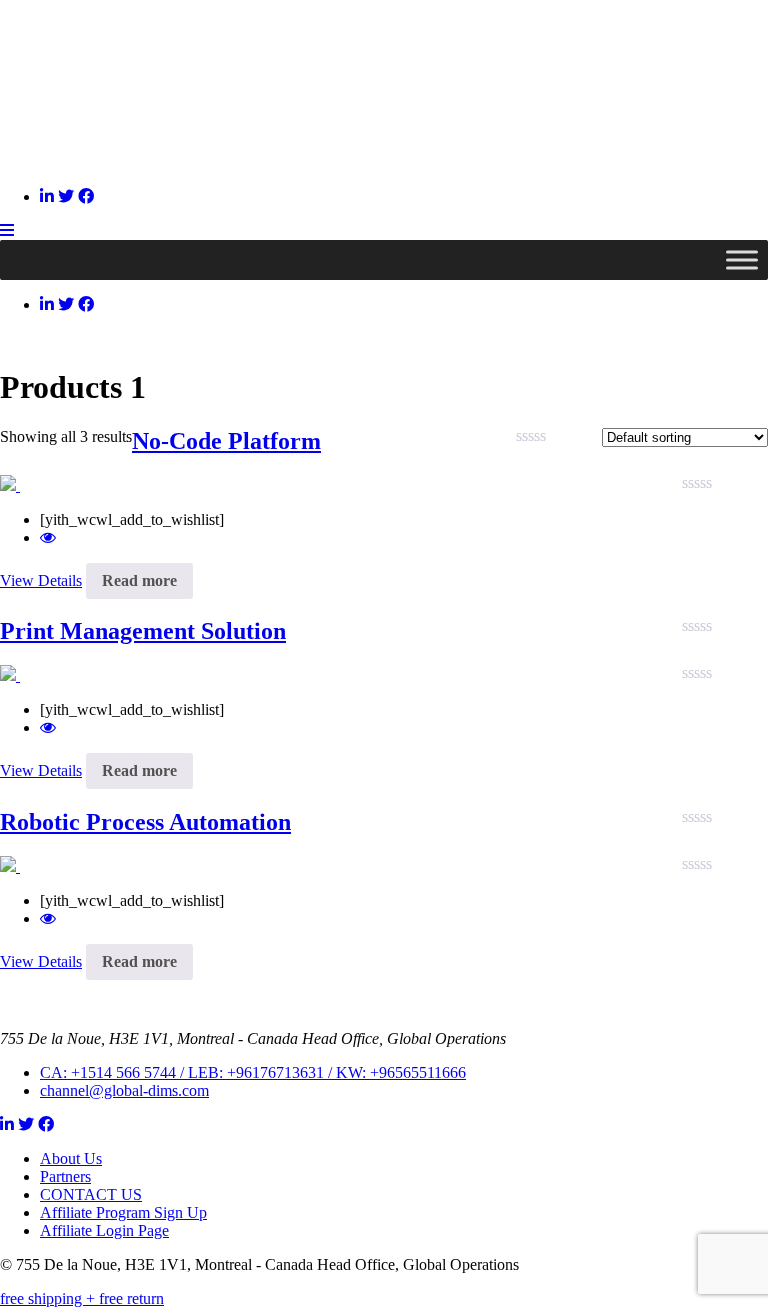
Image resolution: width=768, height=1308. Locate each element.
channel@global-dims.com (124, 1090)
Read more (139, 580)
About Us (71, 1158)
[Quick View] (48, 537)
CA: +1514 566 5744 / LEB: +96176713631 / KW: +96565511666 (253, 1072)
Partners (65, 1176)
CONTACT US (91, 1194)
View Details (41, 580)
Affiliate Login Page (104, 1230)
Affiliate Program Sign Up (123, 1212)
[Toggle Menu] (742, 259)
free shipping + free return (82, 1298)
